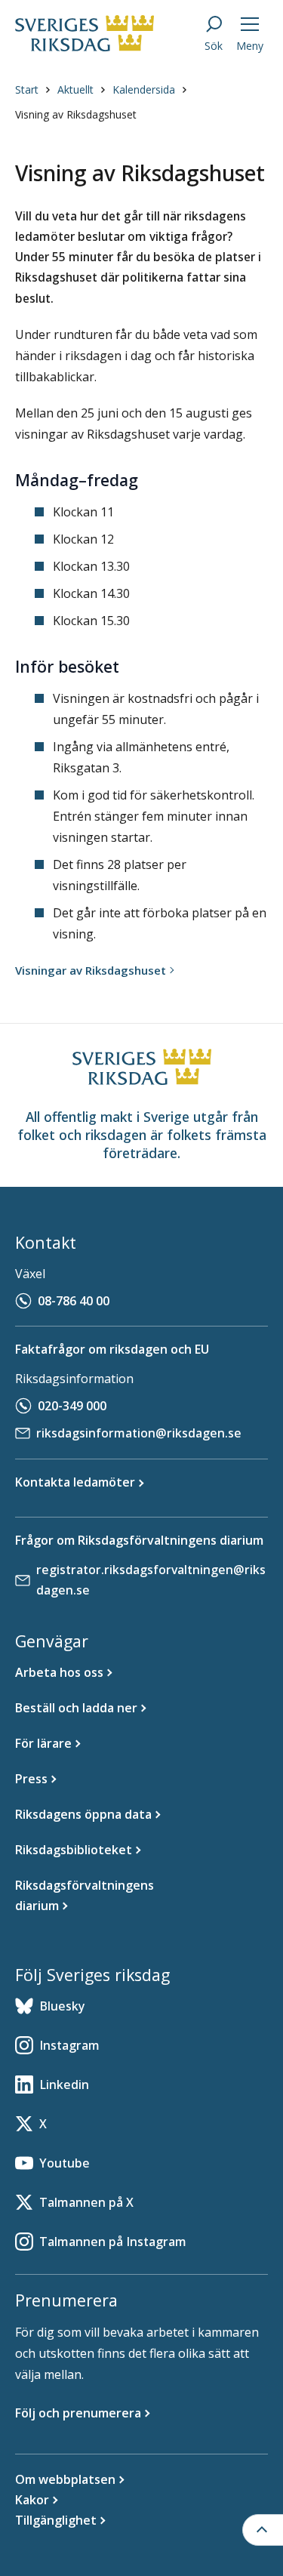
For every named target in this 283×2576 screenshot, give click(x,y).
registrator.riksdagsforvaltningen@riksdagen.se (151, 1580)
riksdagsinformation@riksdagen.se (139, 1433)
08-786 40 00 (74, 1301)
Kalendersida (144, 89)
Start (27, 89)
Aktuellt (75, 89)
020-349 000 (72, 1406)
